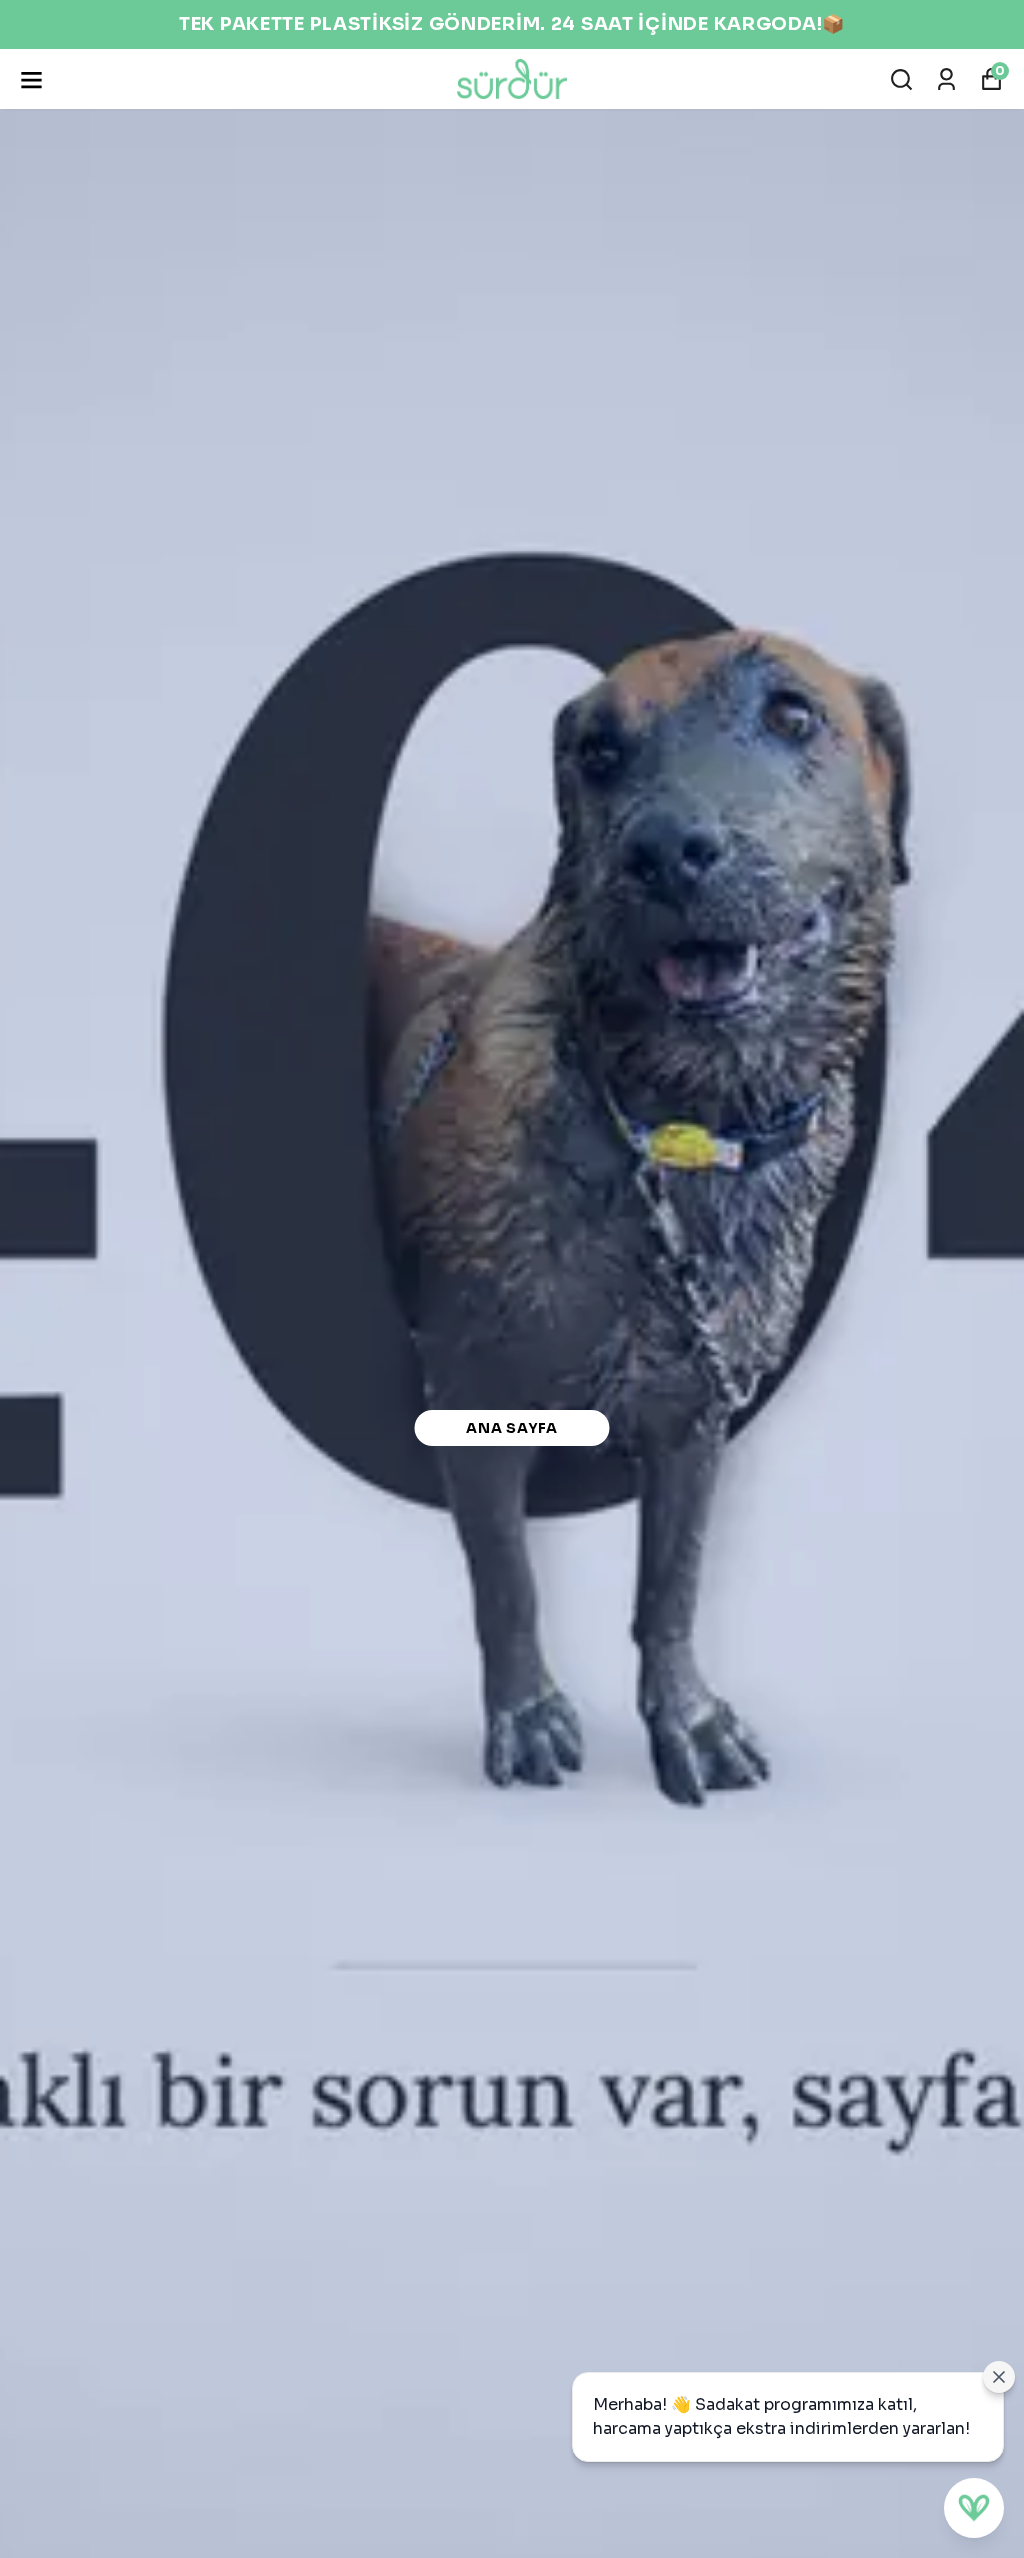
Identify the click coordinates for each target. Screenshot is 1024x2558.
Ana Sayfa (511, 1428)
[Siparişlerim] (946, 79)
